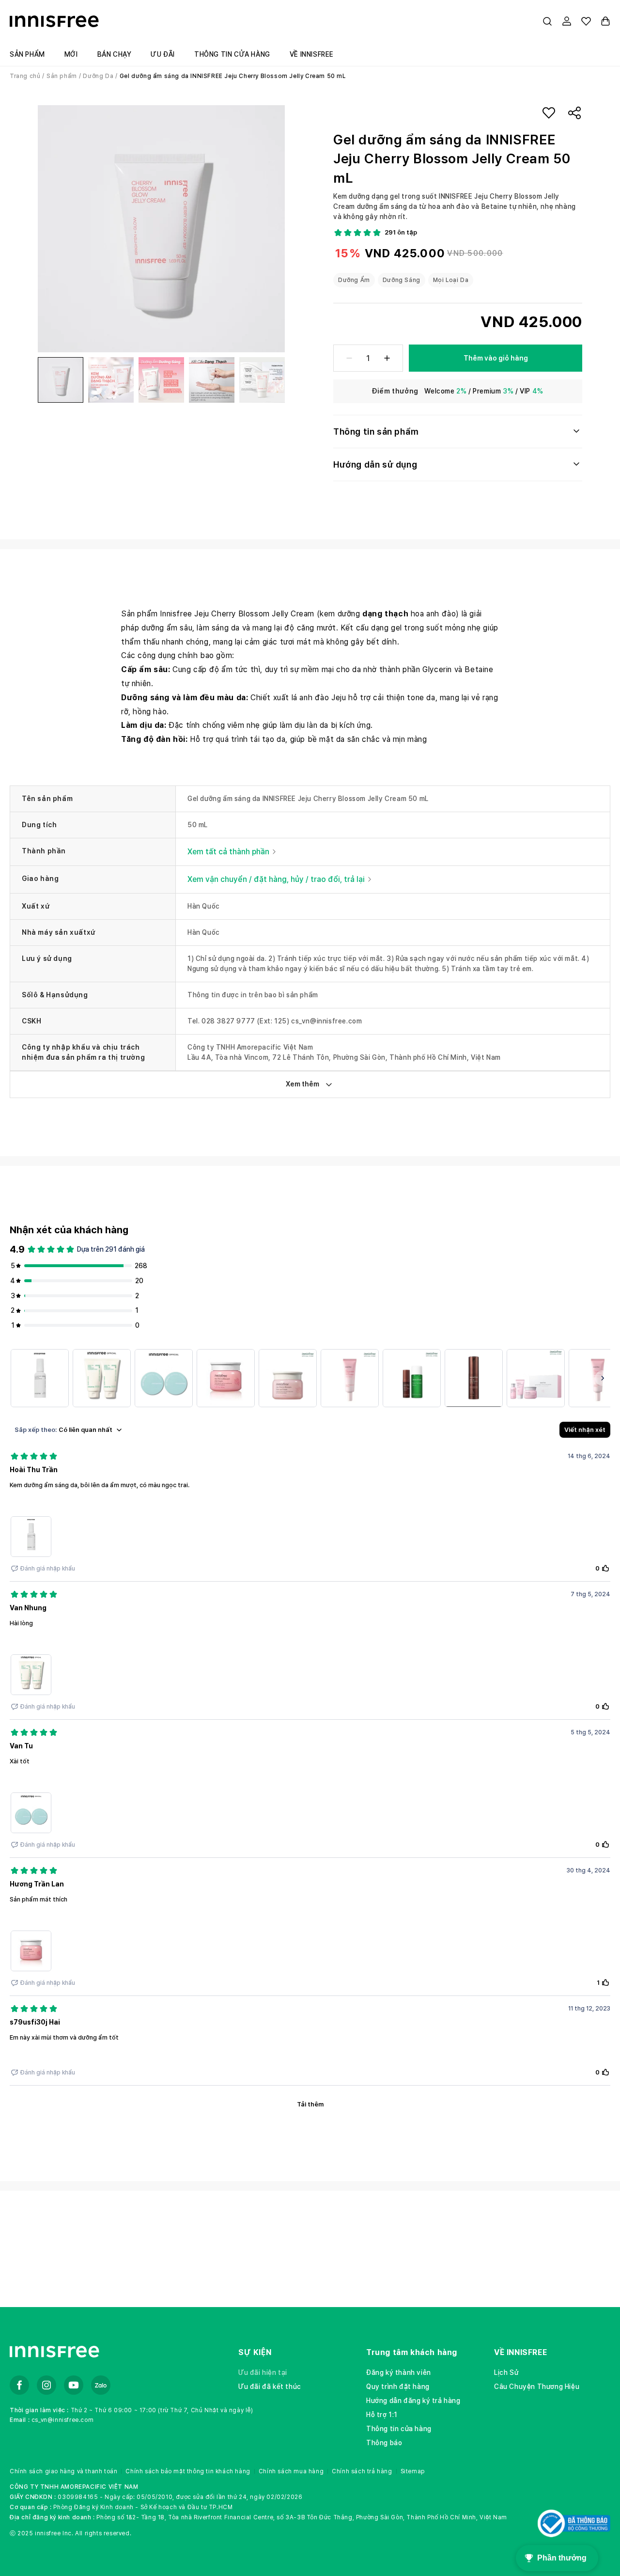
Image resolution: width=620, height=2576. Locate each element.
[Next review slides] (603, 1378)
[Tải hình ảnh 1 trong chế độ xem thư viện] (61, 380)
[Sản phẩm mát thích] (226, 1378)
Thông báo (384, 2443)
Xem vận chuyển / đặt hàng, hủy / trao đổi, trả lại (276, 879)
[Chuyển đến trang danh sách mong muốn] (586, 21)
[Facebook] (19, 2385)
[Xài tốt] (164, 1378)
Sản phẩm (62, 76)
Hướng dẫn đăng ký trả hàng (413, 2401)
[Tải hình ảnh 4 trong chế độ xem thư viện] (212, 380)
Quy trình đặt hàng (398, 2387)
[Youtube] (74, 2385)
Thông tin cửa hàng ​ (400, 2429)
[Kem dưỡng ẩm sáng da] (40, 1378)
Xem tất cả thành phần (228, 852)
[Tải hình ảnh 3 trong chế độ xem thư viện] (161, 380)
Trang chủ (25, 76)
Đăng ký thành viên (399, 2372)
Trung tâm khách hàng (412, 2352)
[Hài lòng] (102, 1378)
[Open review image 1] (31, 1537)
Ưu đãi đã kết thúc (270, 2387)
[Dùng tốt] (288, 1378)
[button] (547, 21)
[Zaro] (101, 2385)
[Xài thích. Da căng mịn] (350, 1378)
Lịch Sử (506, 2372)
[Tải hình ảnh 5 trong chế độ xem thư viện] (262, 380)
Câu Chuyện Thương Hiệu (537, 2387)
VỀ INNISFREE (520, 2352)
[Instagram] (46, 2385)
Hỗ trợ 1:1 (382, 2415)
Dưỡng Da (98, 76)
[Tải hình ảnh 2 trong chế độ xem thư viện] (111, 380)
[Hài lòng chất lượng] (474, 1378)
